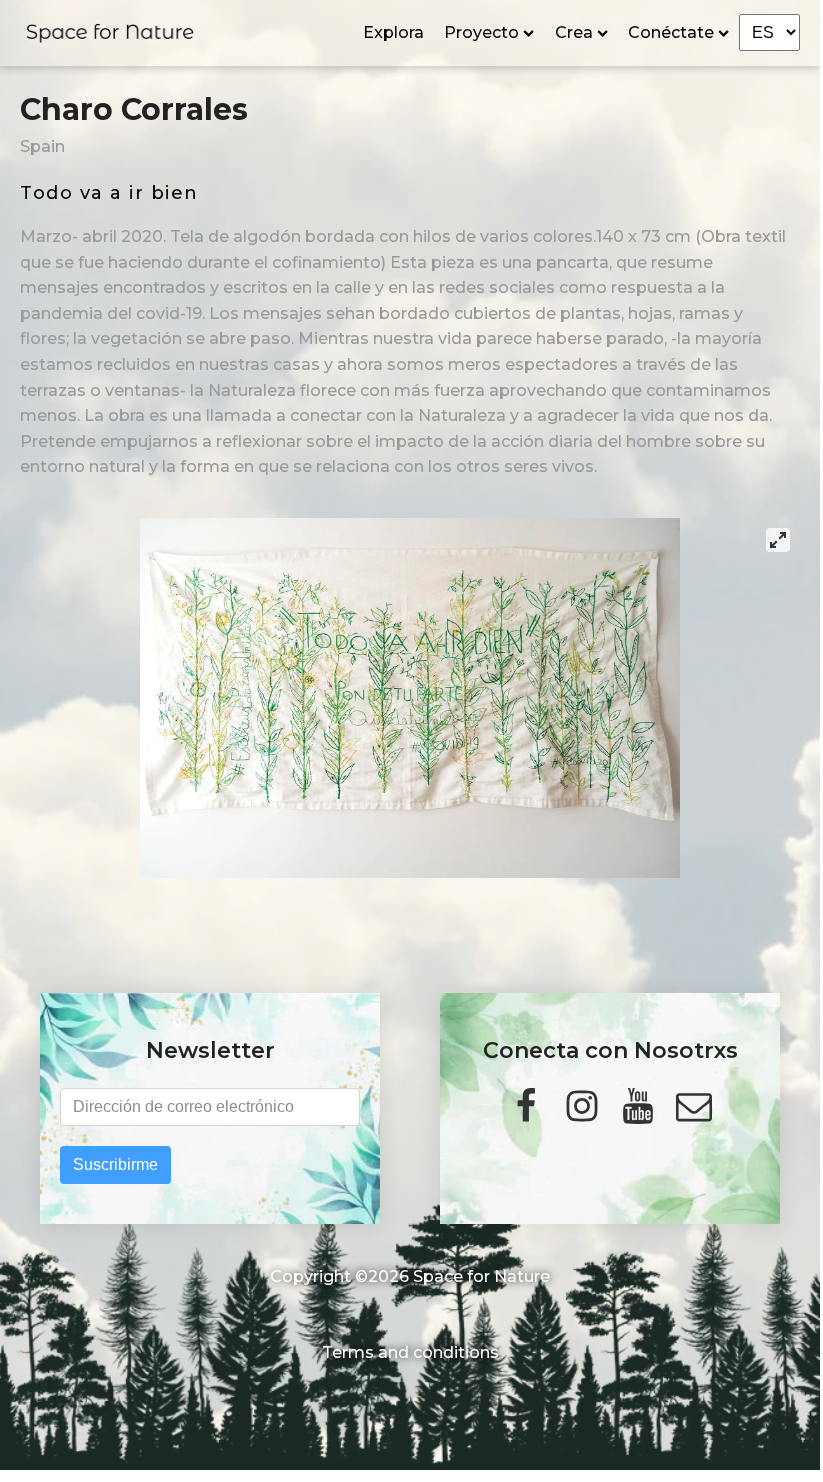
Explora (393, 32)
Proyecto (481, 32)
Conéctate (671, 32)
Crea (574, 32)
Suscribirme (115, 1164)
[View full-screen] (778, 540)
